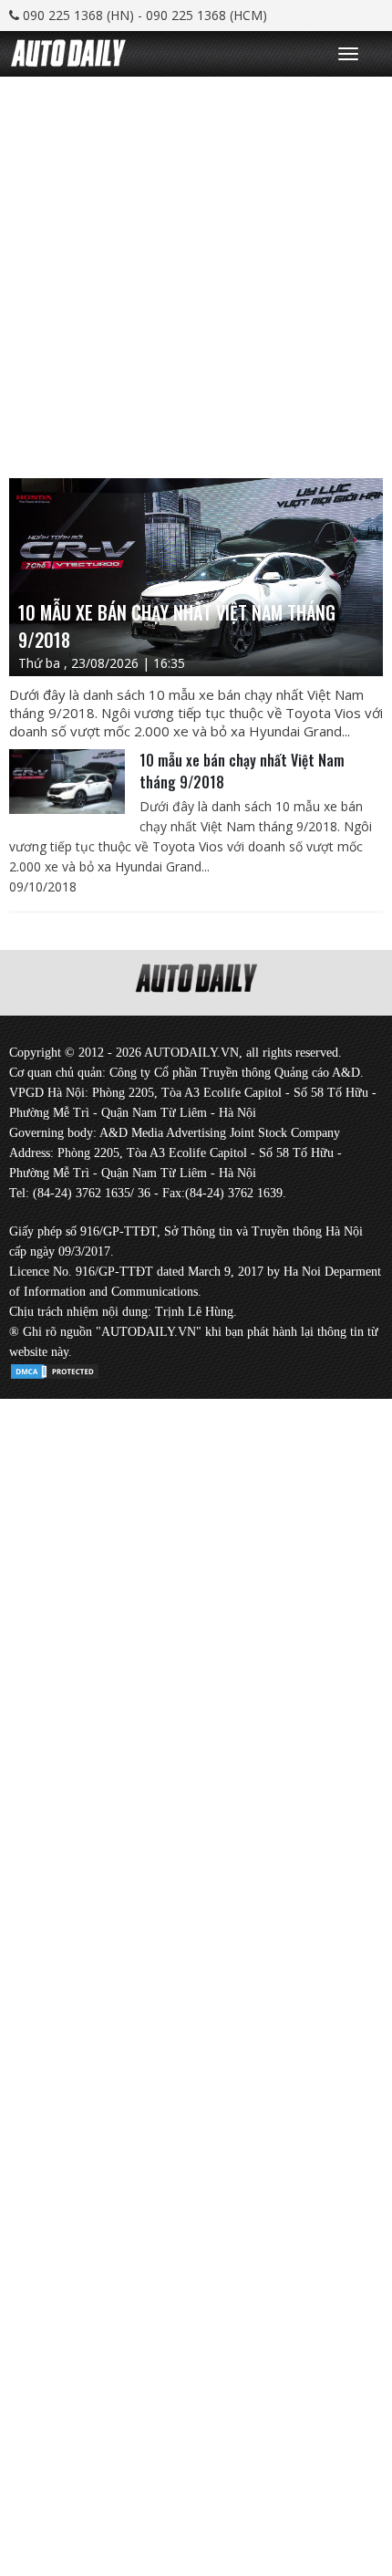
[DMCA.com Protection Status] (55, 1368)
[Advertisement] (196, 273)
